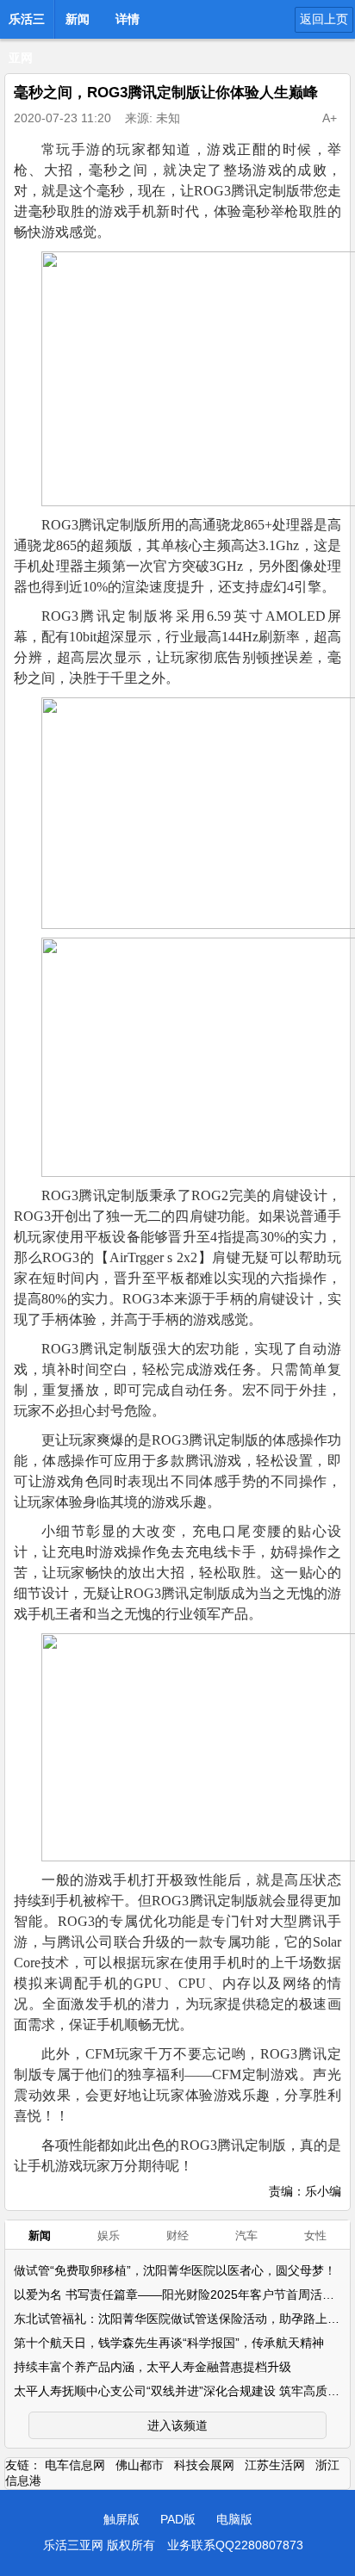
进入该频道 (177, 2425)
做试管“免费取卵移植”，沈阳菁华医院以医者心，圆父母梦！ (175, 2270)
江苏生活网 (275, 2465)
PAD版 (178, 2519)
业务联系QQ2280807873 (235, 2545)
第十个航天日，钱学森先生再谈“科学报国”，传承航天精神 (169, 2343)
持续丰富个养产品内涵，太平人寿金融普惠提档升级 (153, 2367)
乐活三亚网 (27, 24)
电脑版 (234, 2519)
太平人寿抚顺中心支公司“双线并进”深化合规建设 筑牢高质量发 (183, 2391)
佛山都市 (140, 2465)
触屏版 (121, 2519)
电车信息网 (75, 2465)
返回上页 (324, 19)
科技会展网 (204, 2465)
